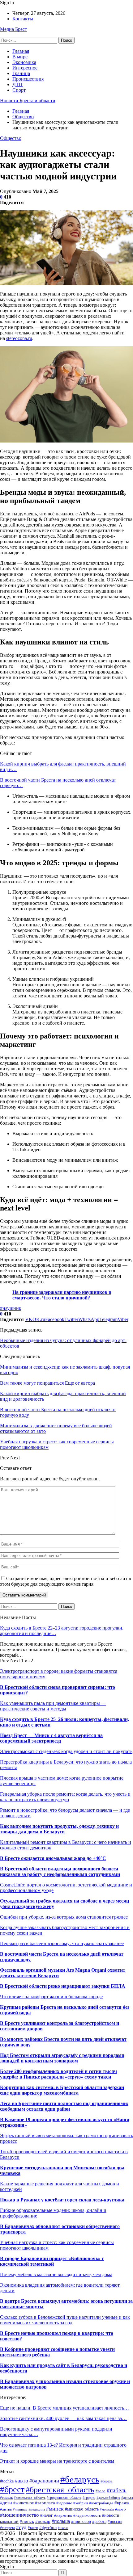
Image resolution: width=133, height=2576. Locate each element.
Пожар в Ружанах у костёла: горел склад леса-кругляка (62, 2200)
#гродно (89, 2498)
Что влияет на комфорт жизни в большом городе (51, 1997)
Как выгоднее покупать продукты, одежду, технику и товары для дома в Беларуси (59, 1829)
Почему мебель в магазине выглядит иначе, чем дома (56, 2274)
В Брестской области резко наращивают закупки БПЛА (63, 1986)
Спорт (19, 90)
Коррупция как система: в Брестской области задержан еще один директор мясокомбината (62, 2090)
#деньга (127, 2498)
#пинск (27, 2521)
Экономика (24, 62)
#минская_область (82, 2509)
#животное (24, 2503)
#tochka (7, 2481)
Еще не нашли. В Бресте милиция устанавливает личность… (64, 2408)
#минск (55, 2509)
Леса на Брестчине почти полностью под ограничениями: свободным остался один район (64, 2106)
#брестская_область (60, 2490)
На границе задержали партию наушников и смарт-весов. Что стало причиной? (62, 1295)
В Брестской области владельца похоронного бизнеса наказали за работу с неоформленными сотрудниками (60, 1871)
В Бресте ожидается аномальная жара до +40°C (53, 1858)
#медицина (37, 2509)
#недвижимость (87, 2515)
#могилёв (107, 2509)
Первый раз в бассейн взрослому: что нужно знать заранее (62, 1943)
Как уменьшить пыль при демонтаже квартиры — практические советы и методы (53, 1706)
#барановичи (44, 2481)
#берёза (106, 2481)
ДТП (17, 84)
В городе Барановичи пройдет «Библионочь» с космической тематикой (52, 2261)
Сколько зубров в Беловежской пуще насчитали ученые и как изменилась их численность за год (65, 2320)
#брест (12, 2489)
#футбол (48, 2527)
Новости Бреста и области (28, 101)
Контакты (23, 19)
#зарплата (45, 2503)
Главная (21, 51)
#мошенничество (19, 2515)
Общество (11, 138)
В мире (20, 57)
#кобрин (81, 2503)
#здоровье (64, 2503)
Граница (21, 73)
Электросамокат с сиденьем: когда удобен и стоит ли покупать (66, 1751)
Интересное (25, 68)
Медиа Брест (13, 29)
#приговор (81, 2521)
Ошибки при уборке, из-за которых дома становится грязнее (64, 1917)
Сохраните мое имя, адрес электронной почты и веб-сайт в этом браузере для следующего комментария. (66, 1581)
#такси (33, 2528)
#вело (101, 2491)
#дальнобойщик (108, 2498)
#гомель (6, 2498)
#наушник (11, 1308)
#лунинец (20, 2509)
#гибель (117, 2490)
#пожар (43, 2521)
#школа (63, 2528)
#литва (6, 2509)
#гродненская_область (64, 2498)
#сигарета (7, 2528)
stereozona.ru (19, 338)
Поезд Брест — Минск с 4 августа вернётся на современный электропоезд (51, 1738)
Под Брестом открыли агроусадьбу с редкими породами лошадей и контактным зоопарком (62, 2058)
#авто (21, 2481)
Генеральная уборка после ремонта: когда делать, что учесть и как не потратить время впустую (65, 1797)
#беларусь (80, 2479)
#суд (21, 2527)
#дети (6, 2503)
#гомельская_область (30, 2498)
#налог (47, 2515)
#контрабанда (101, 2503)
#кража (122, 2503)
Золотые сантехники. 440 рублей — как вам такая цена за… (63, 2418)
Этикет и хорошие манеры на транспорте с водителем (57, 2461)
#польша (61, 2521)
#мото (120, 2509)
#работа (99, 2521)
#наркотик (63, 2515)
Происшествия (28, 79)
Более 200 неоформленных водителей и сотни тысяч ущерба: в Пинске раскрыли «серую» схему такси (58, 2074)
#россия (115, 2521)
